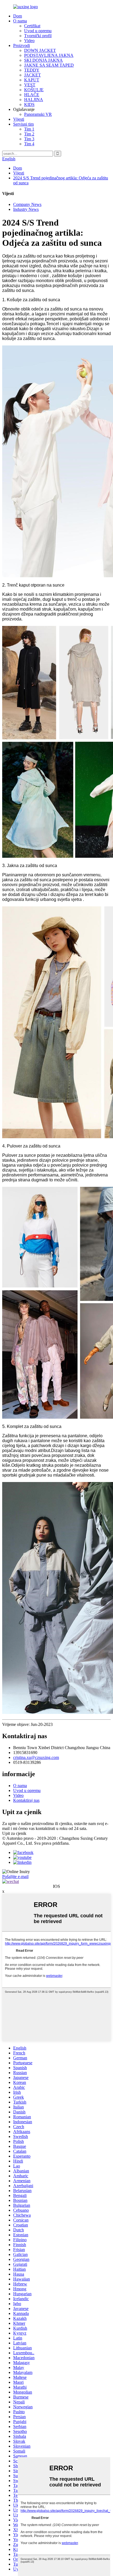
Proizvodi (22, 45)
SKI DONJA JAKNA (43, 60)
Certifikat (32, 26)
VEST (30, 85)
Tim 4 (29, 144)
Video (29, 41)
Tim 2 (29, 134)
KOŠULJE (34, 90)
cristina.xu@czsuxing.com (36, 1757)
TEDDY (32, 70)
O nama (20, 21)
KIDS (29, 104)
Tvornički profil (38, 36)
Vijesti (19, 119)
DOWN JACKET (40, 50)
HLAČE (32, 95)
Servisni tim (23, 124)
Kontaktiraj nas (26, 1800)
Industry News (26, 209)
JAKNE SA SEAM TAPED (49, 65)
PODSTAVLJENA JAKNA (49, 55)
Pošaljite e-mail (15, 1876)
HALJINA (34, 100)
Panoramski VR (38, 114)
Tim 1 (29, 129)
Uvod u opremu (38, 31)
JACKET (33, 75)
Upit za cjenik (14, 1833)
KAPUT (32, 80)
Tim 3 (29, 139)
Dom (18, 16)
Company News (27, 204)
